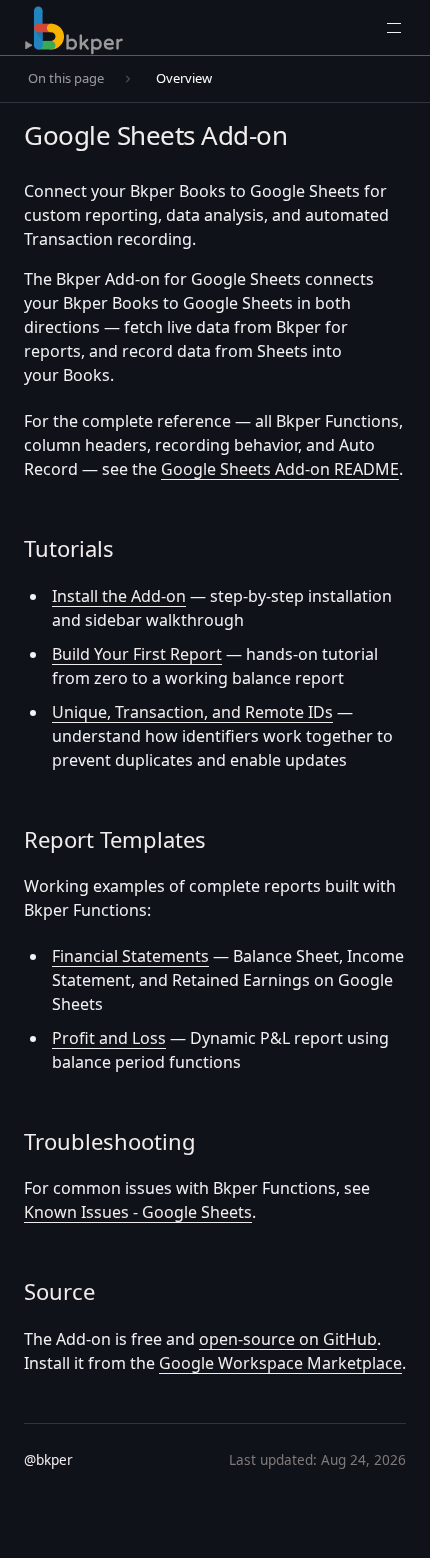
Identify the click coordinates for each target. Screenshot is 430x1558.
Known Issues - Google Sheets (138, 1212)
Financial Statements (130, 956)
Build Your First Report (137, 654)
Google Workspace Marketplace (280, 1363)
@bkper (48, 1459)
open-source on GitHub (288, 1339)
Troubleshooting (110, 1141)
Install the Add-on (119, 596)
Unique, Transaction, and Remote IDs (192, 712)
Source (59, 1291)
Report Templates (115, 839)
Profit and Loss (109, 1038)
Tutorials (69, 548)
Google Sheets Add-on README (280, 469)
